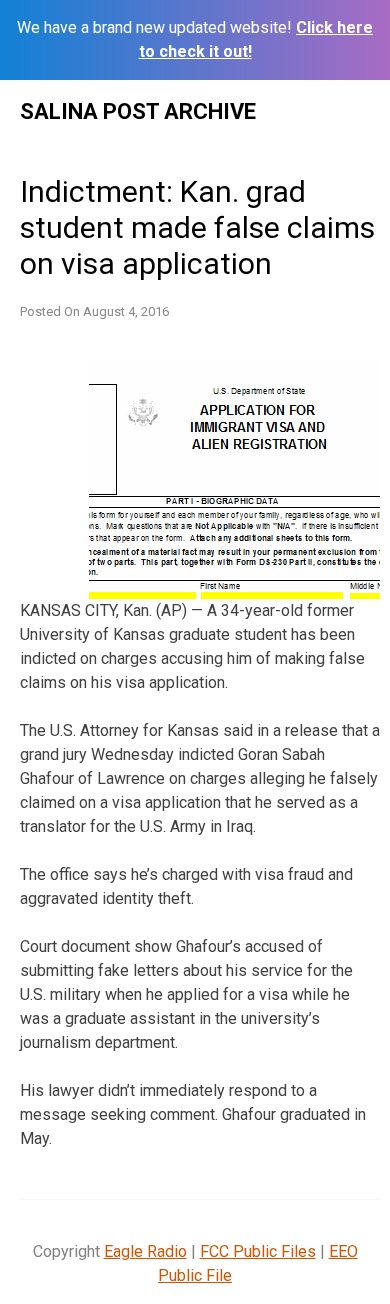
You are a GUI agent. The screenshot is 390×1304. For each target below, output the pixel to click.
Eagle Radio (145, 1251)
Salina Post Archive (138, 111)
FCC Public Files (258, 1251)
